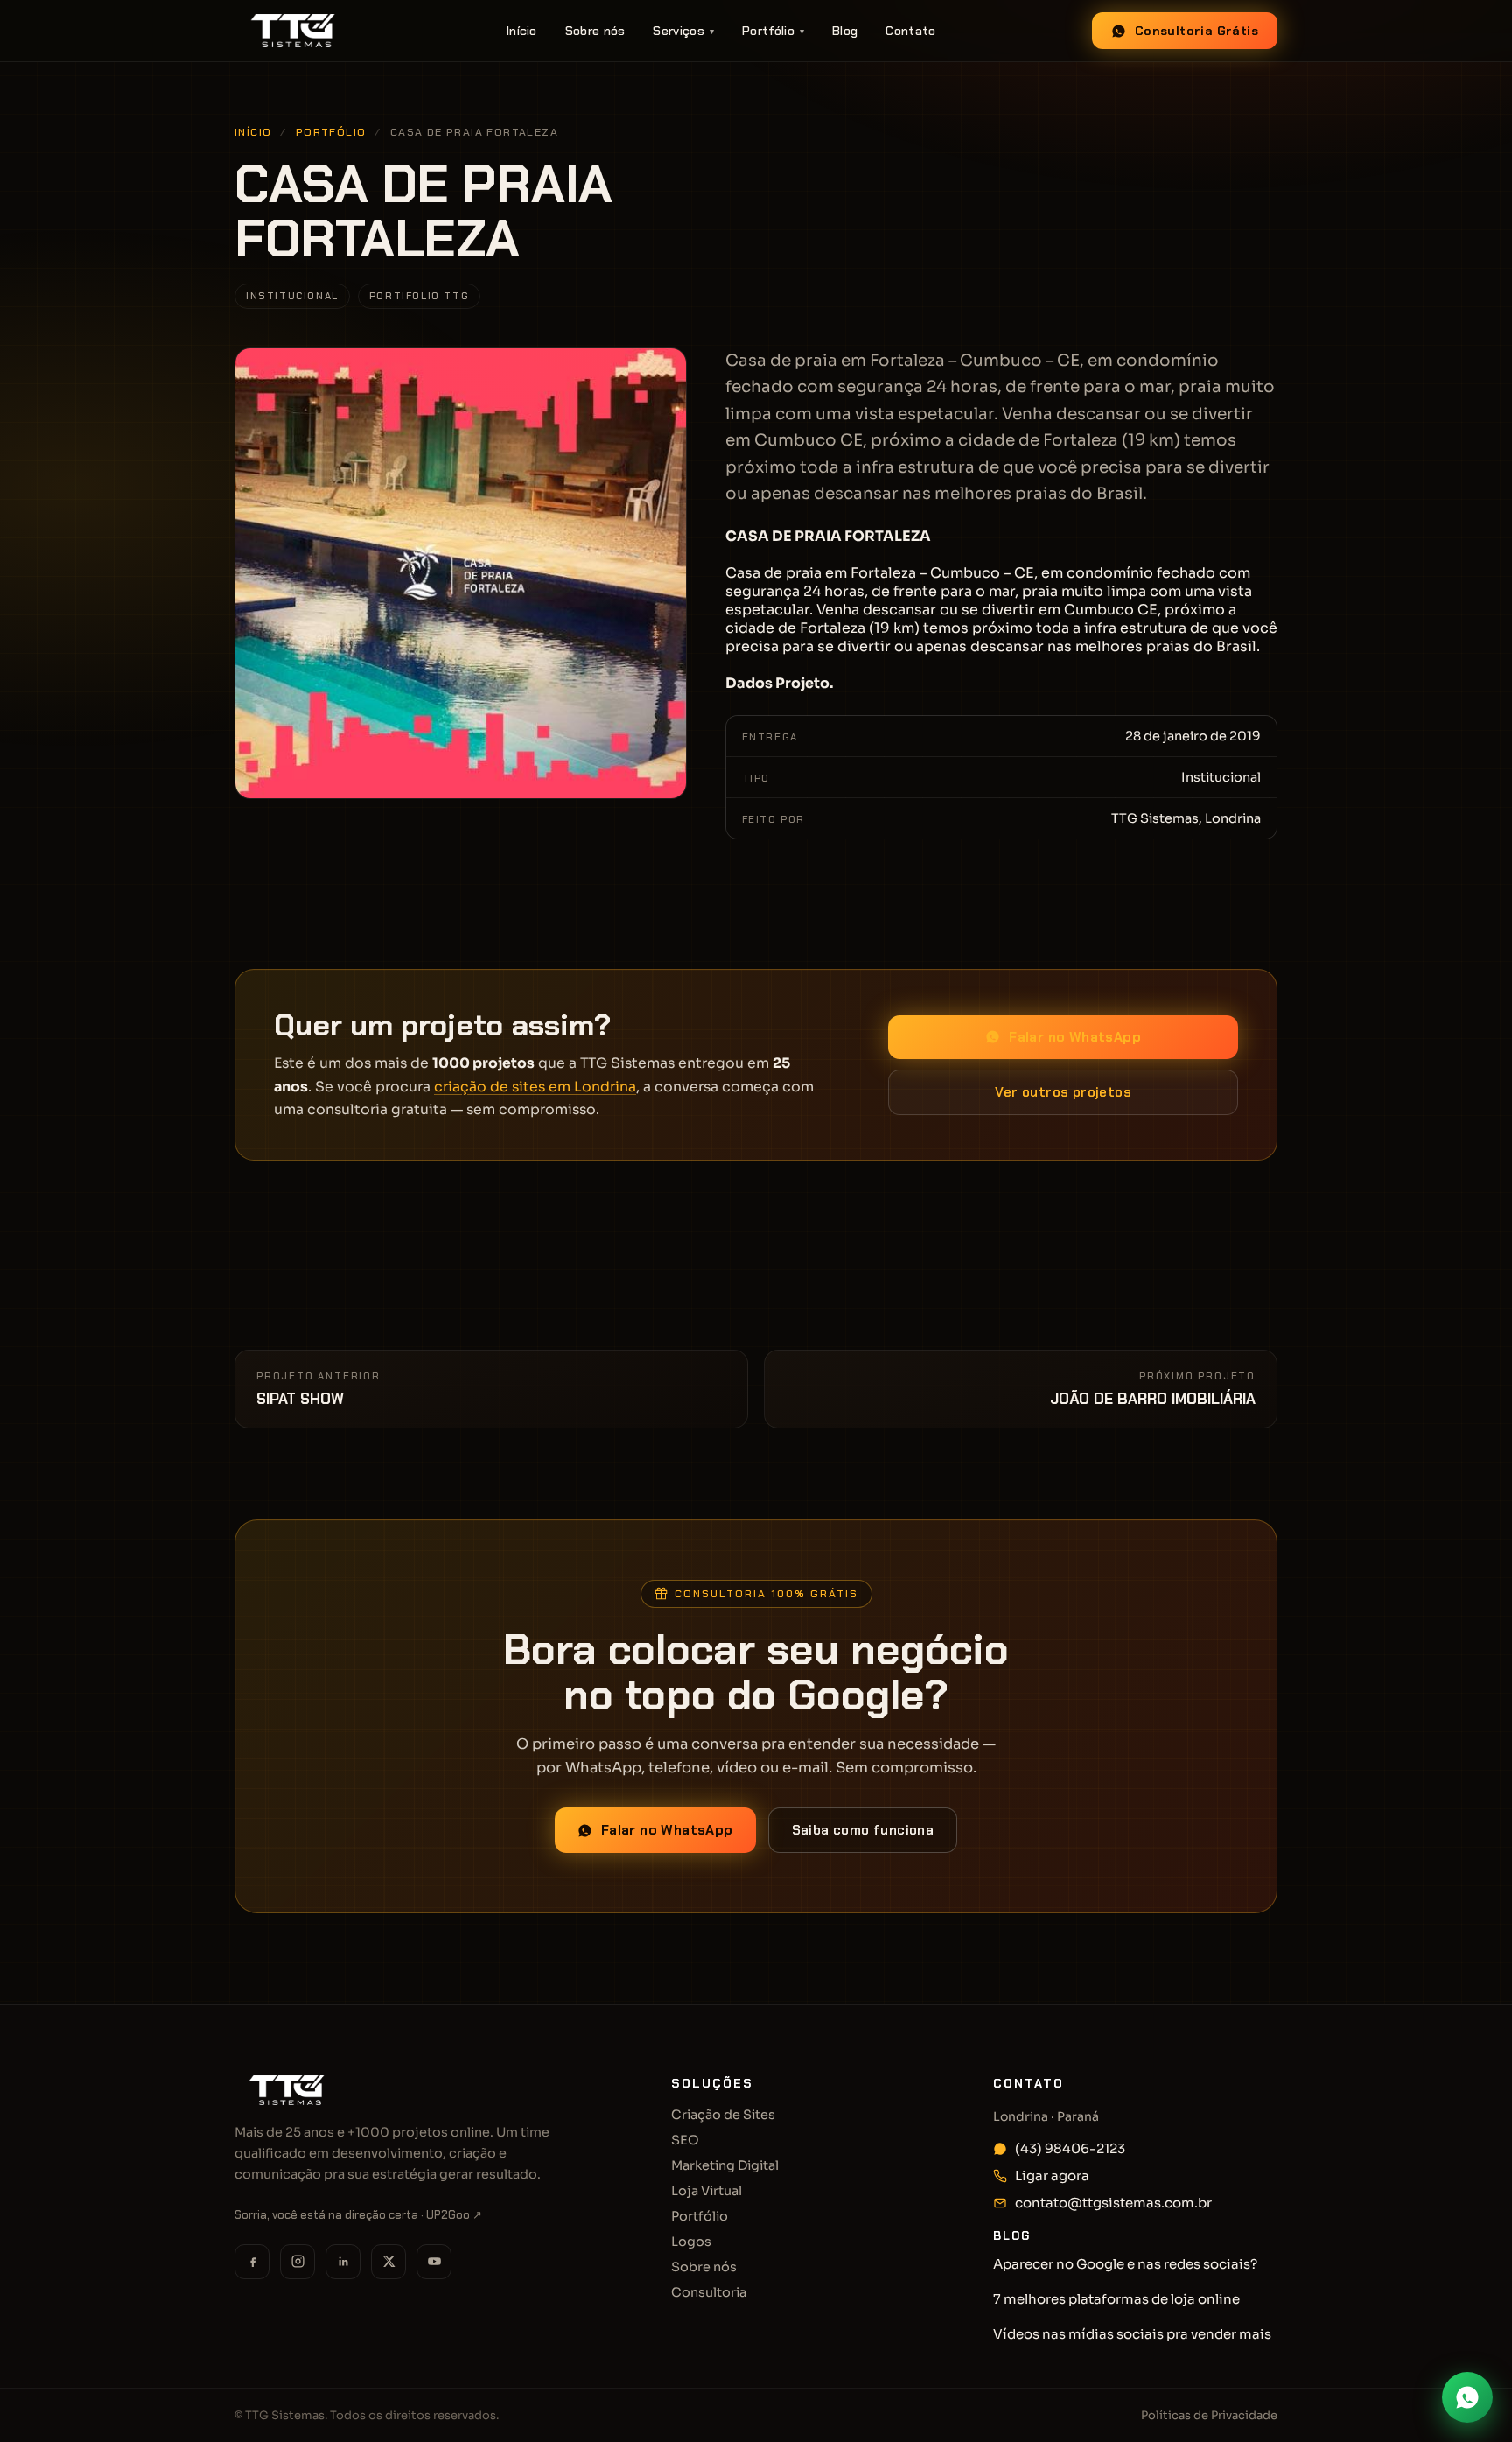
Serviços (683, 31)
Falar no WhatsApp (1075, 1037)
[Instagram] (297, 2262)
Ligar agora (1052, 2175)
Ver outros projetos (1063, 1092)
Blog (845, 31)
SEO (685, 2140)
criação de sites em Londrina (535, 1087)
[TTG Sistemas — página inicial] (293, 31)
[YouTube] (434, 2262)
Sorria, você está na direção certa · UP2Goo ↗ (358, 2215)
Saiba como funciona (863, 1830)
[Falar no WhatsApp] (1467, 2397)
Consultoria (709, 2292)
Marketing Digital (725, 2165)
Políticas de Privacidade (1209, 2415)
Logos (691, 2242)
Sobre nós (595, 31)
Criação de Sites (723, 2115)
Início (522, 31)
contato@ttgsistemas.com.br (1113, 2203)
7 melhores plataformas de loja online (1116, 2299)
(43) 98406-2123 (1070, 2148)
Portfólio (773, 31)
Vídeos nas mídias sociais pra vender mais (1132, 2334)
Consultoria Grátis (1197, 31)
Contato (910, 31)
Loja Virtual (707, 2191)
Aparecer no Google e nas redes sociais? (1125, 2264)
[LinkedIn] (343, 2262)
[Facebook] (252, 2262)
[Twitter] (388, 2262)
